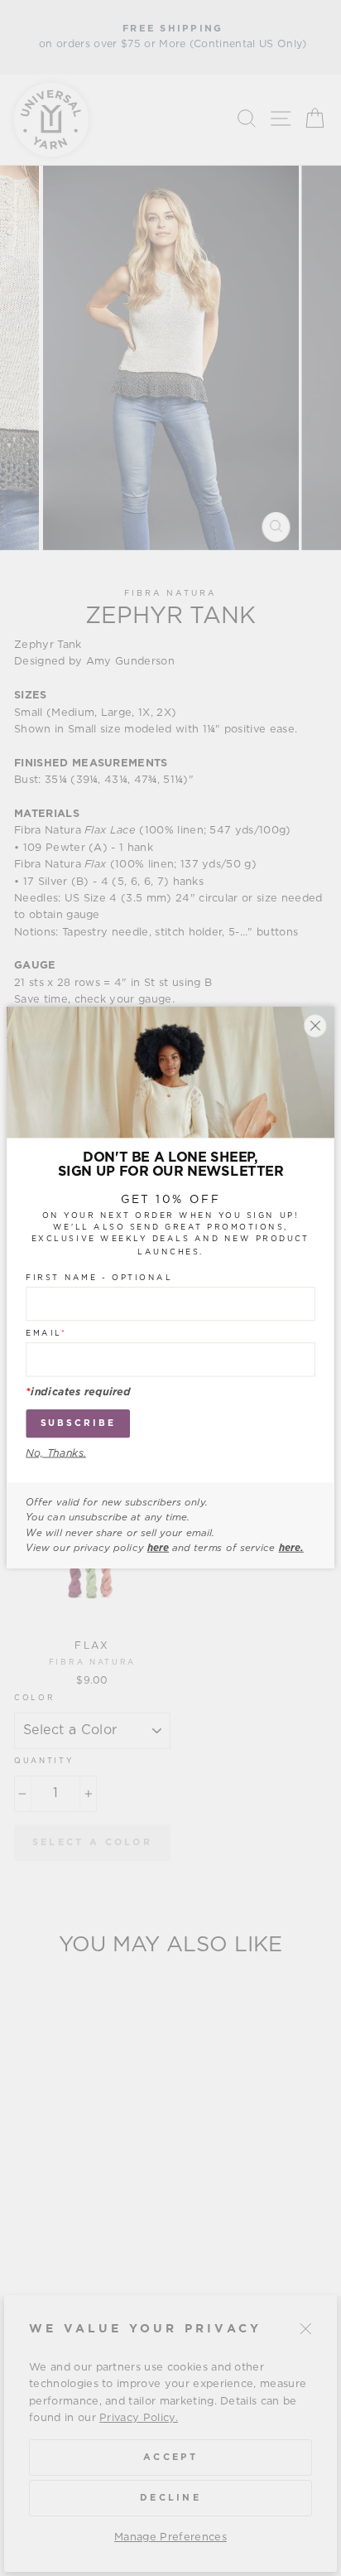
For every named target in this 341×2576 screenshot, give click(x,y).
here (158, 1549)
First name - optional (99, 1278)
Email (46, 1334)
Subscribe (78, 1424)
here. (291, 1549)
